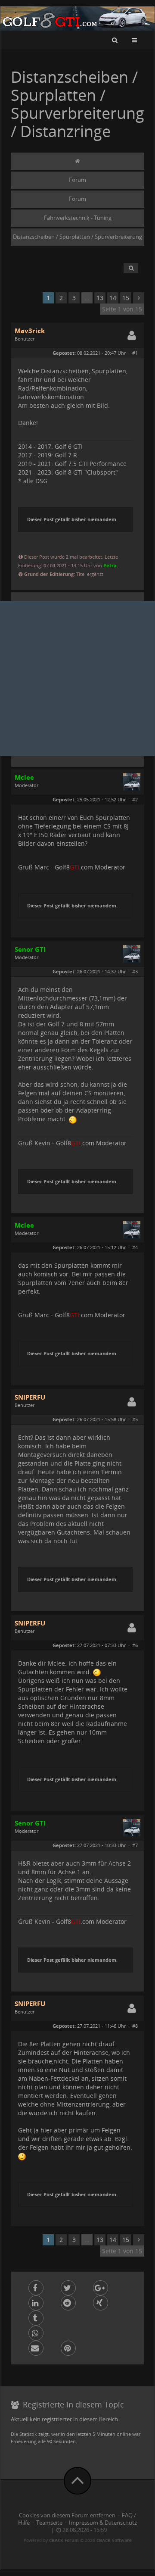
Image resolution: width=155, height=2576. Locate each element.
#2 (135, 799)
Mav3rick (30, 331)
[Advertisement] (77, 678)
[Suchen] (115, 40)
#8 (135, 2026)
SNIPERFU (30, 1397)
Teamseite (49, 2523)
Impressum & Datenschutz (103, 2523)
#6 (135, 1645)
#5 (135, 1419)
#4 (135, 1247)
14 (113, 298)
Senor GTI (30, 949)
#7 (135, 1845)
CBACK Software (114, 2540)
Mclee (24, 777)
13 (100, 298)
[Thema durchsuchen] (131, 268)
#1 (135, 353)
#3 (135, 971)
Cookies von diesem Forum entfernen (67, 2515)
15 (126, 298)
